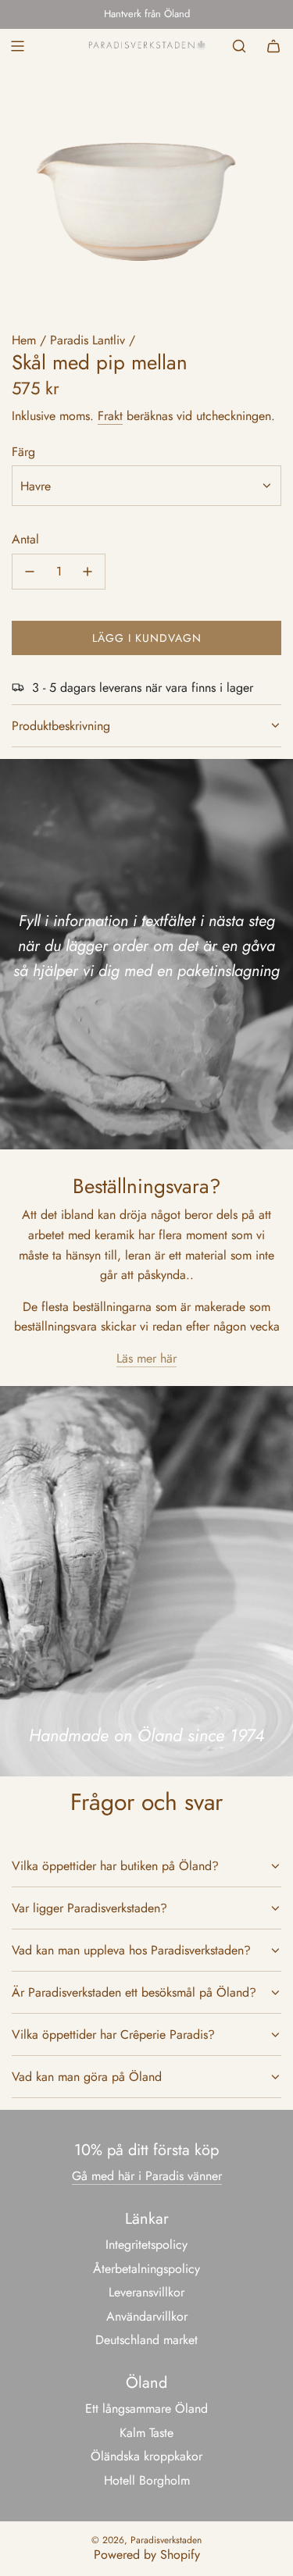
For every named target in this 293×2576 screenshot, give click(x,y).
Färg (23, 452)
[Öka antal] (88, 572)
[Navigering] (17, 46)
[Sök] (239, 46)
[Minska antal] (30, 572)
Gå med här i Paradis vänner (147, 2176)
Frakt (110, 416)
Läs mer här (146, 1358)
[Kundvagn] (273, 46)
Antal (25, 539)
